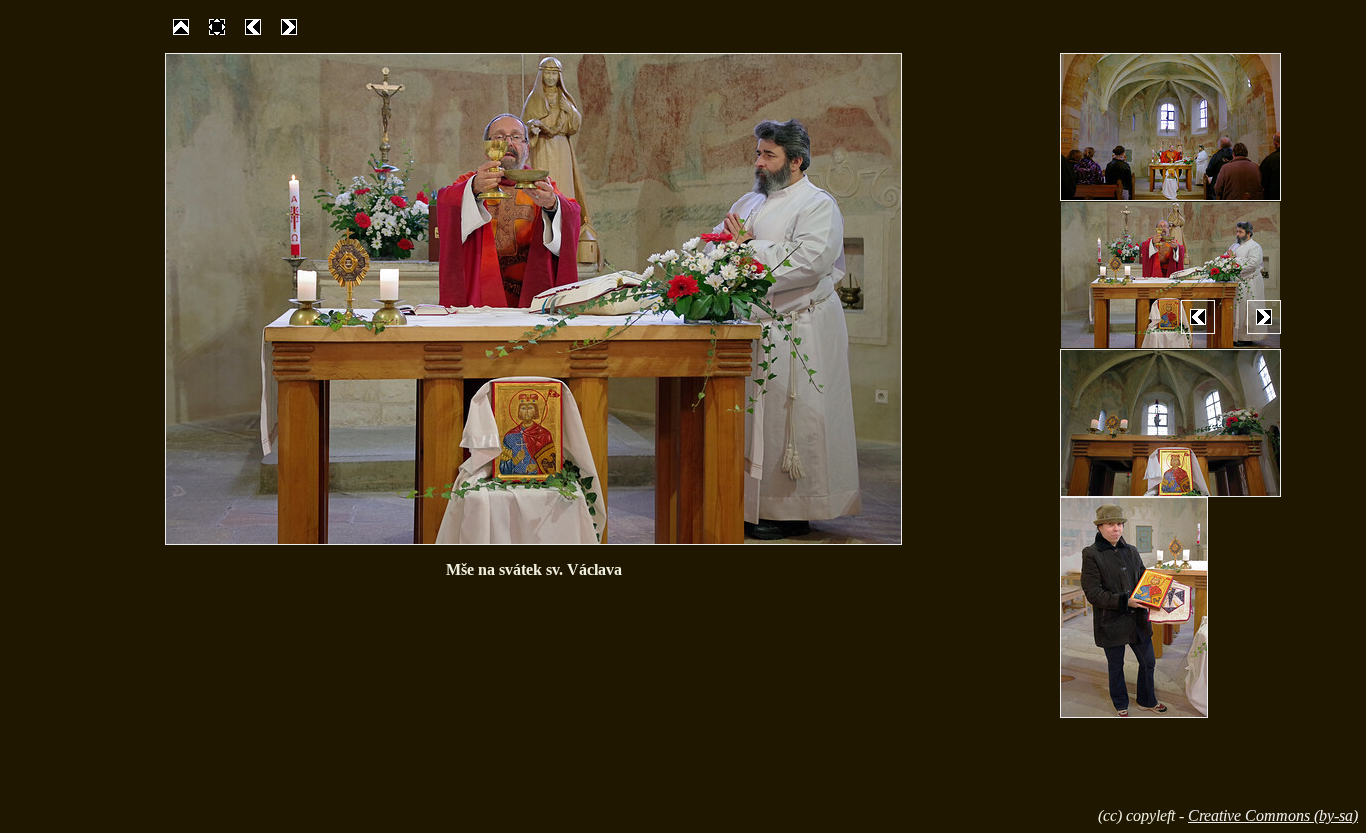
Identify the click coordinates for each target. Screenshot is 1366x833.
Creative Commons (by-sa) (1273, 815)
